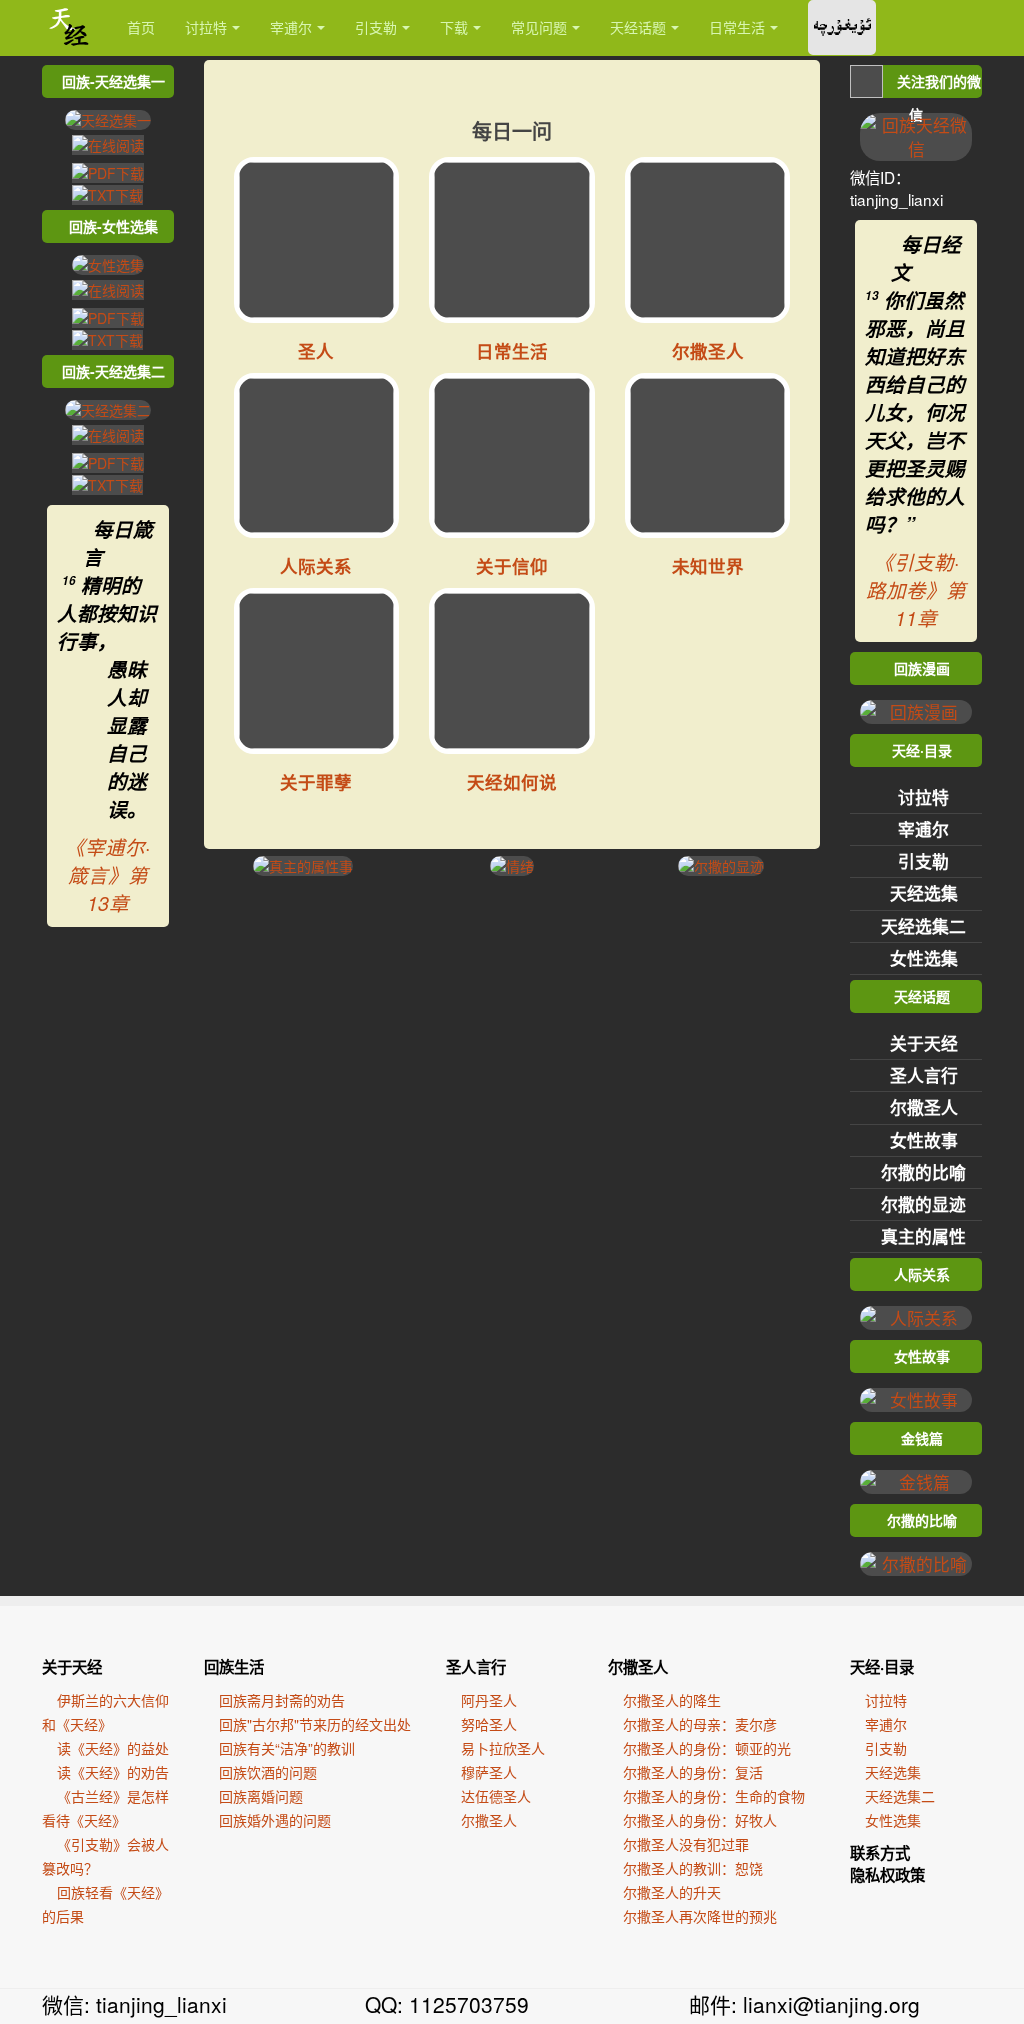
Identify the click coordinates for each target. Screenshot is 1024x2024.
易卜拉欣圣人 (503, 1748)
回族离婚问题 (261, 1796)
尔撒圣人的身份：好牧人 (700, 1820)
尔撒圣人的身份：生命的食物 (714, 1796)
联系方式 (880, 1853)
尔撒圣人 (708, 350)
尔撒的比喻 (923, 1172)
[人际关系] (317, 456)
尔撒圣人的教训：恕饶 (693, 1868)
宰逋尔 (291, 27)
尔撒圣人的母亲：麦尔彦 (700, 1724)
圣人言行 (924, 1075)
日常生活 (737, 27)
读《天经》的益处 (113, 1748)
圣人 (316, 350)
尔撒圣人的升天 (672, 1892)
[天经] (69, 27)
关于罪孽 (316, 781)
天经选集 (924, 893)
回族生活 (234, 1667)
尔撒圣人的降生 (672, 1700)
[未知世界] (708, 456)
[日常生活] (512, 240)
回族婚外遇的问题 (275, 1820)
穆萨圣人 (489, 1772)
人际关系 (316, 565)
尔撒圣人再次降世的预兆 (700, 1916)
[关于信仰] (512, 456)
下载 (454, 27)
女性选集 (924, 958)
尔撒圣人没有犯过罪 (686, 1844)
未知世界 (708, 565)
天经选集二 (923, 926)
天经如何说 (512, 781)
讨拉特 (206, 27)
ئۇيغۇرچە (842, 27)
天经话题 (638, 27)
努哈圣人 (489, 1724)
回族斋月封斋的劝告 (282, 1700)
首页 (141, 27)
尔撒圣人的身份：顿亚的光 (707, 1748)
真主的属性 (923, 1236)
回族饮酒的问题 (268, 1772)
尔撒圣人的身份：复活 (693, 1772)
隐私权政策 (887, 1875)
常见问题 (539, 27)
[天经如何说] (512, 671)
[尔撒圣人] (708, 240)
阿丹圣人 (489, 1700)
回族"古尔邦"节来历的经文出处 (315, 1724)
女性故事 (924, 1140)
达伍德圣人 (496, 1796)
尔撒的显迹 (923, 1204)
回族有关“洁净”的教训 (287, 1748)
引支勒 (376, 27)
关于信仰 (512, 565)
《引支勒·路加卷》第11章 (916, 590)
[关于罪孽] (317, 671)
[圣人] (317, 240)
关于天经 (924, 1043)
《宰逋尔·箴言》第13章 (107, 875)
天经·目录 (882, 1667)
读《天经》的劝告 (113, 1772)
